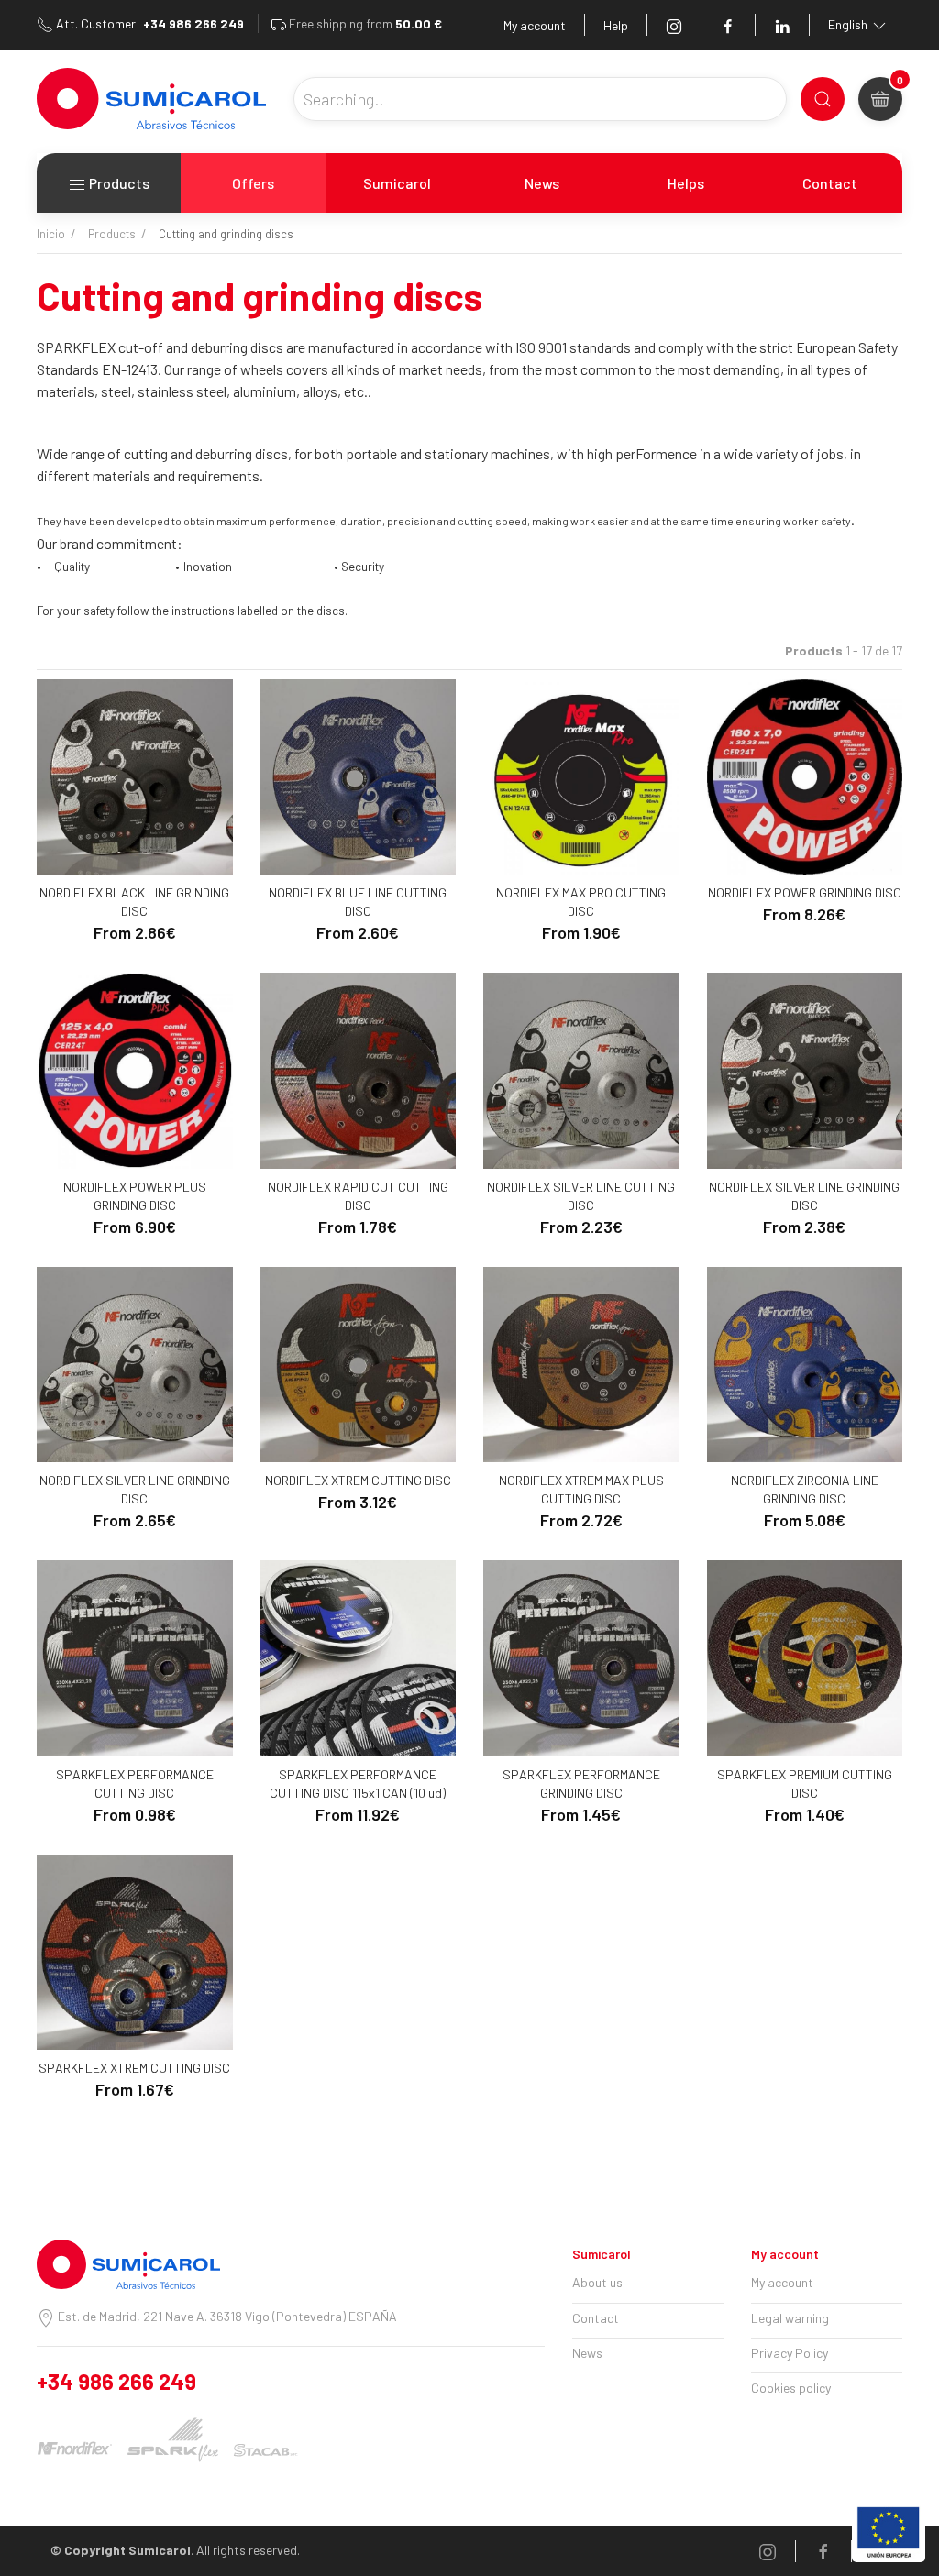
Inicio (51, 234)
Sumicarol (397, 183)
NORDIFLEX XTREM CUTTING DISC (358, 1480)
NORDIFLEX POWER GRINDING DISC (805, 892)
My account (535, 25)
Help (616, 25)
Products (118, 183)
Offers (253, 183)
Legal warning (790, 2318)
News (542, 183)
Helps (686, 183)
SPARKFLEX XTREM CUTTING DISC (134, 2068)
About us (597, 2282)
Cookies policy (791, 2388)
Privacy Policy (790, 2353)
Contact (830, 183)
